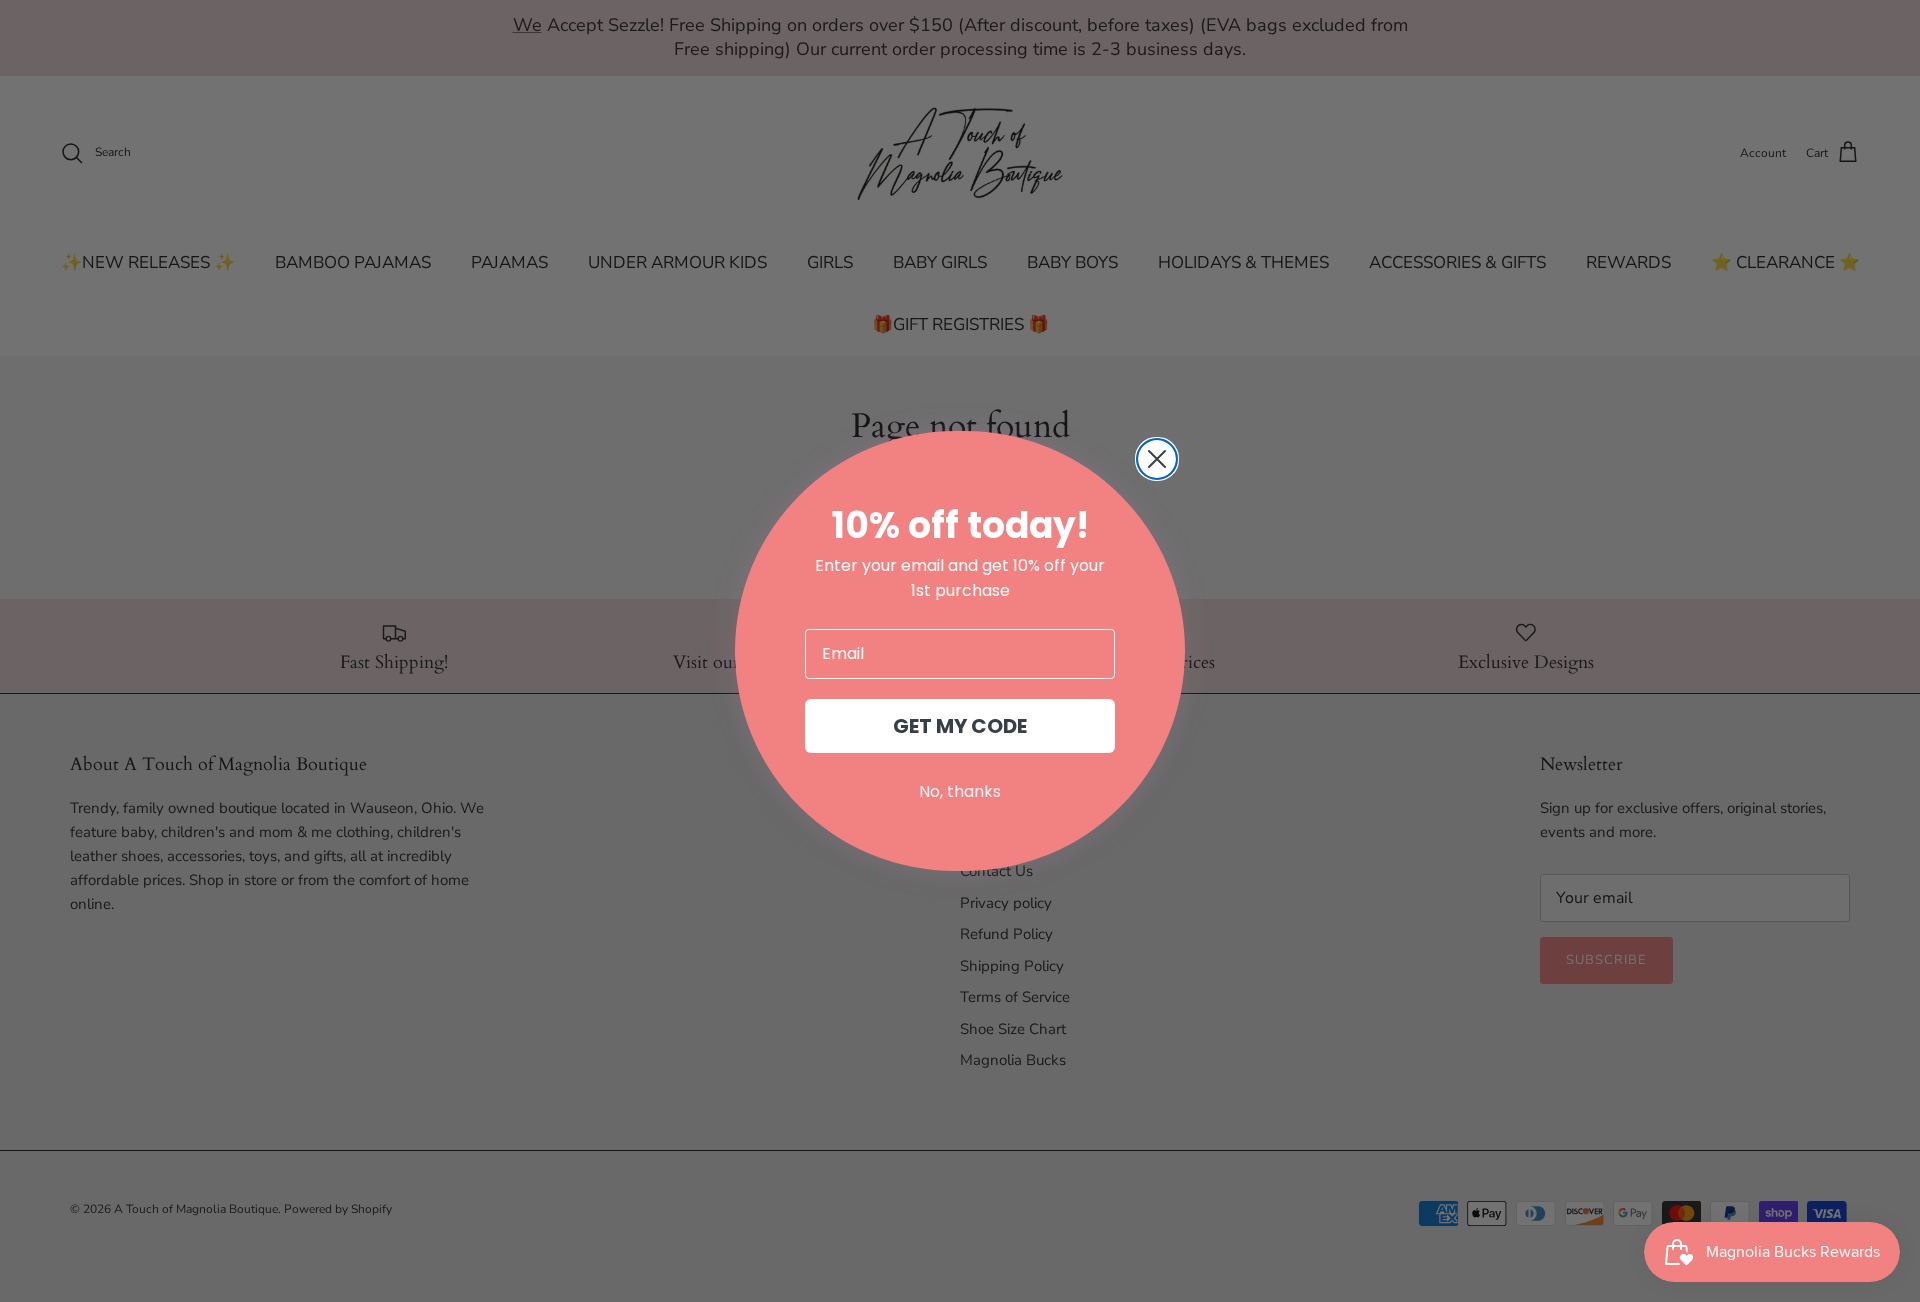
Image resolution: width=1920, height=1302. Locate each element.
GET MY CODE (960, 726)
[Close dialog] (1157, 459)
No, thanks (960, 791)
